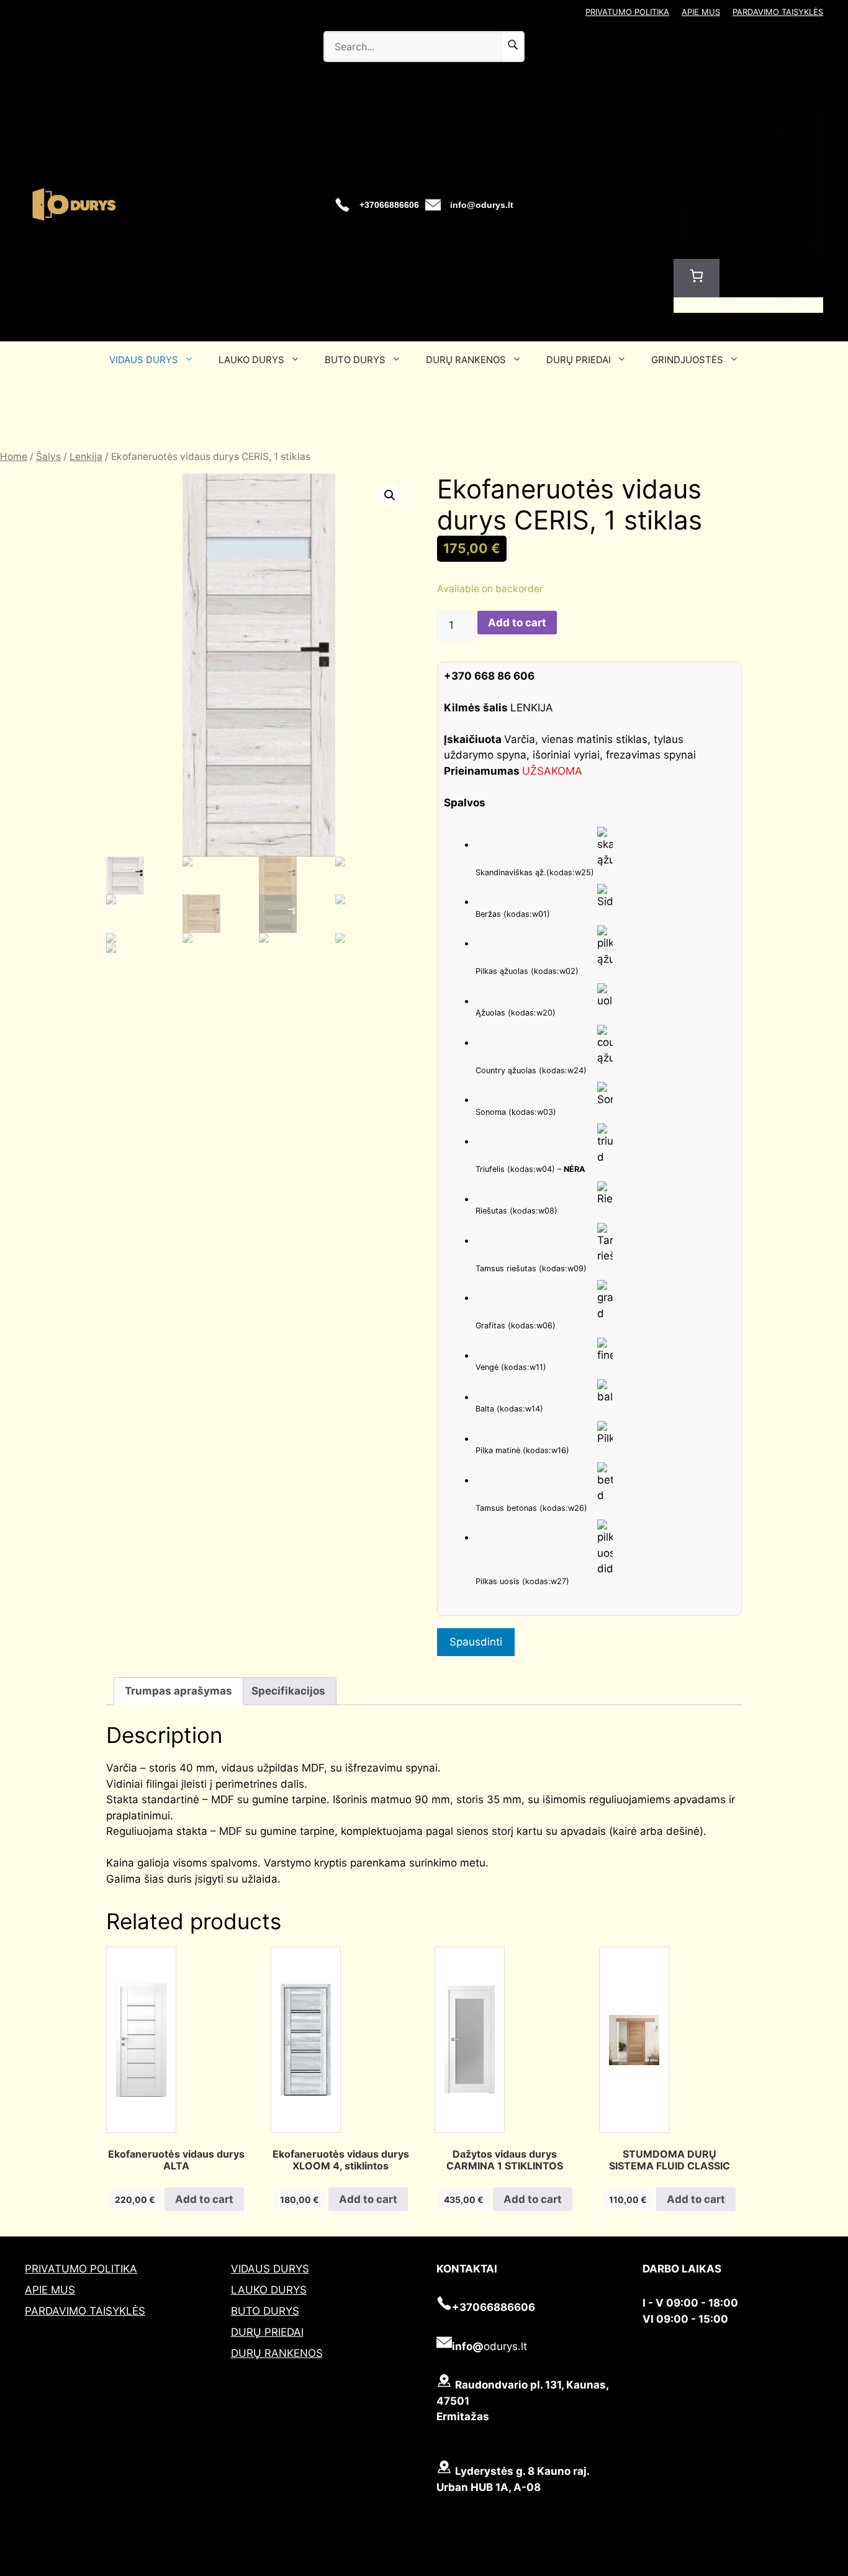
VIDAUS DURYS (144, 360)
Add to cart (517, 623)
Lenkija (86, 457)
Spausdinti (476, 1642)
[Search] (513, 47)
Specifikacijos (288, 1691)
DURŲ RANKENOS (466, 360)
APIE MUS (701, 12)
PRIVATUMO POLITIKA (627, 12)
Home (14, 457)
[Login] (748, 251)
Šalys (48, 457)
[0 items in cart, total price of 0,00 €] (697, 278)
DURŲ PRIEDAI (579, 360)
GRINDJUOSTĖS (687, 360)
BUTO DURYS (355, 360)
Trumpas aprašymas (178, 1691)
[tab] (178, 1691)
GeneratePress (485, 2569)
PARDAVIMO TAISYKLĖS (778, 12)
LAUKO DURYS (251, 360)
